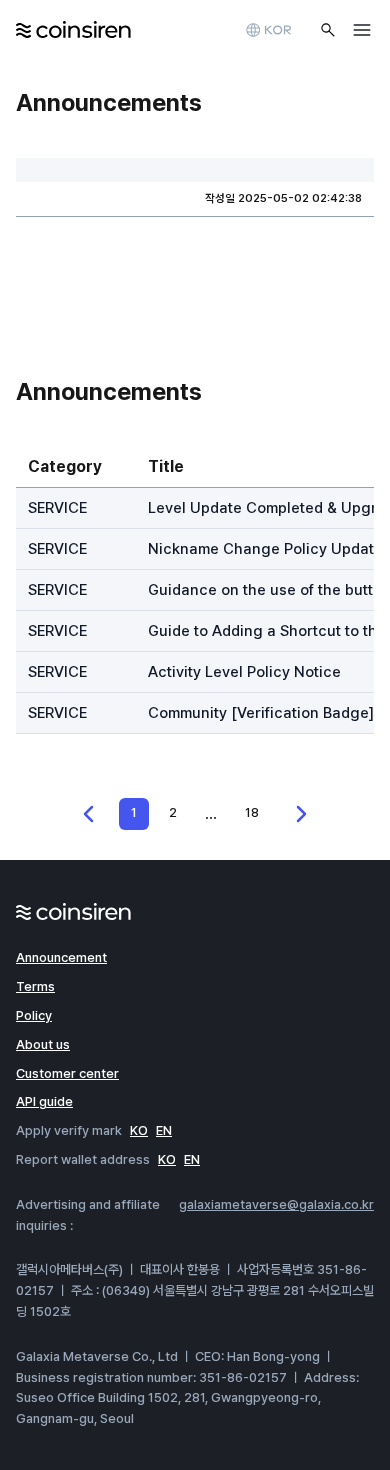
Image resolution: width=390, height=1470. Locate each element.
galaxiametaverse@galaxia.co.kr (276, 1204)
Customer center (67, 1073)
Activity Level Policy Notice (244, 672)
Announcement (61, 957)
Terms (35, 986)
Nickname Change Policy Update (265, 549)
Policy (34, 1015)
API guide (44, 1101)
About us (43, 1044)
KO (139, 1130)
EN (164, 1130)
